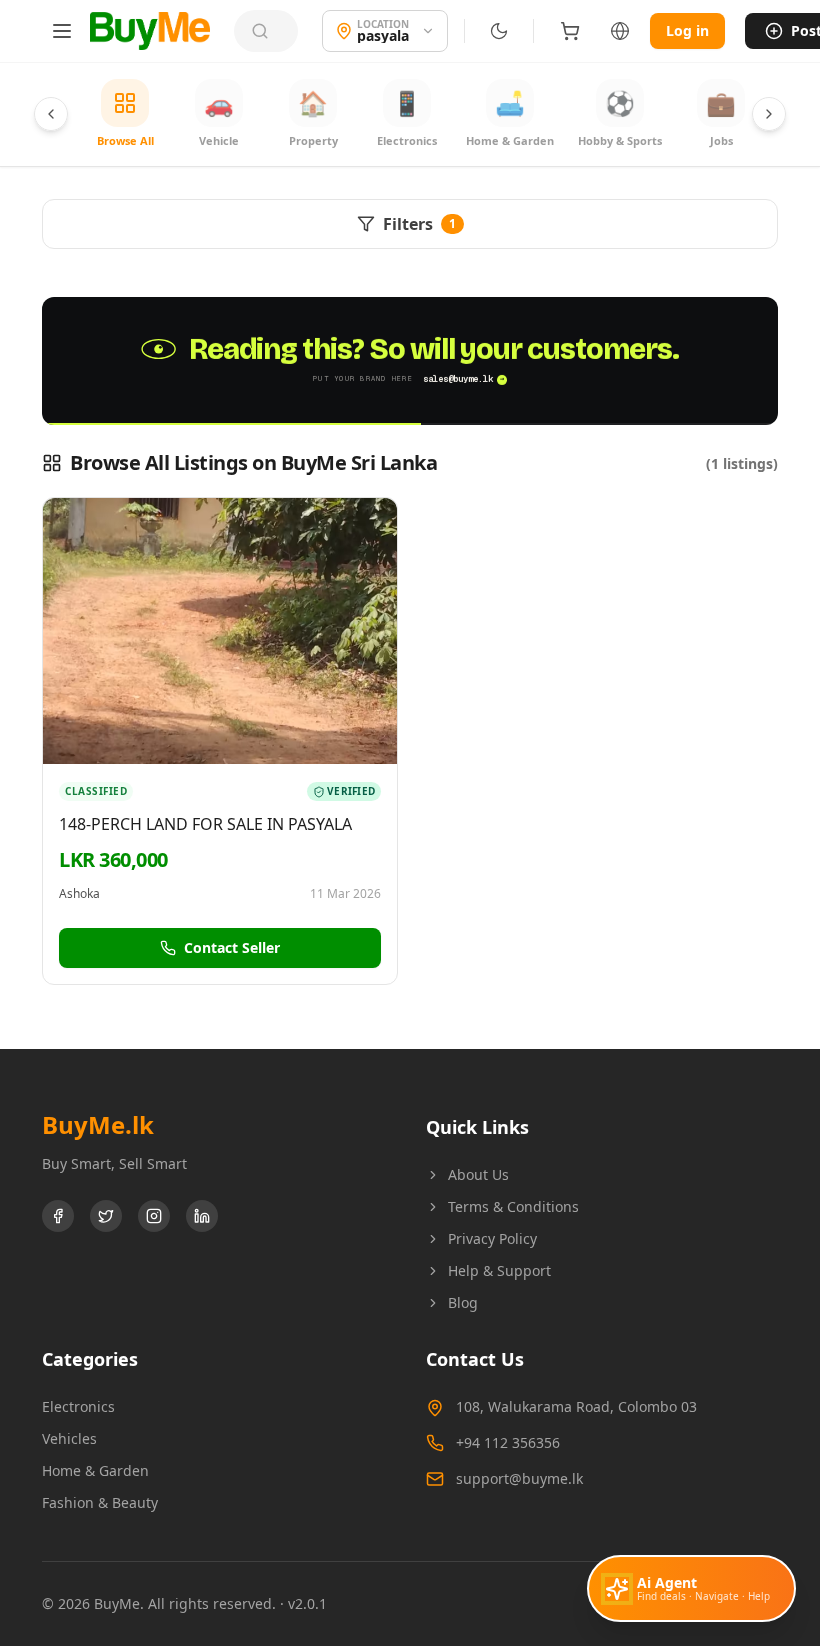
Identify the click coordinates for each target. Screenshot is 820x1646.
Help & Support (499, 1270)
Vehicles (69, 1438)
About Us (478, 1174)
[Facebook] (58, 1216)
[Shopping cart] (570, 31)
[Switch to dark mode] (499, 31)
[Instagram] (154, 1216)
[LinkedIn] (202, 1216)
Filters (419, 224)
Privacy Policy (492, 1238)
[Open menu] (62, 31)
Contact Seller (232, 947)
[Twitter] (106, 1216)
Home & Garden (95, 1470)
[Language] (620, 31)
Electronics (78, 1406)
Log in (687, 30)
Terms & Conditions (513, 1206)
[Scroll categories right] (769, 114)
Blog (463, 1302)
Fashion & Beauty (100, 1502)
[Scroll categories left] (51, 114)
